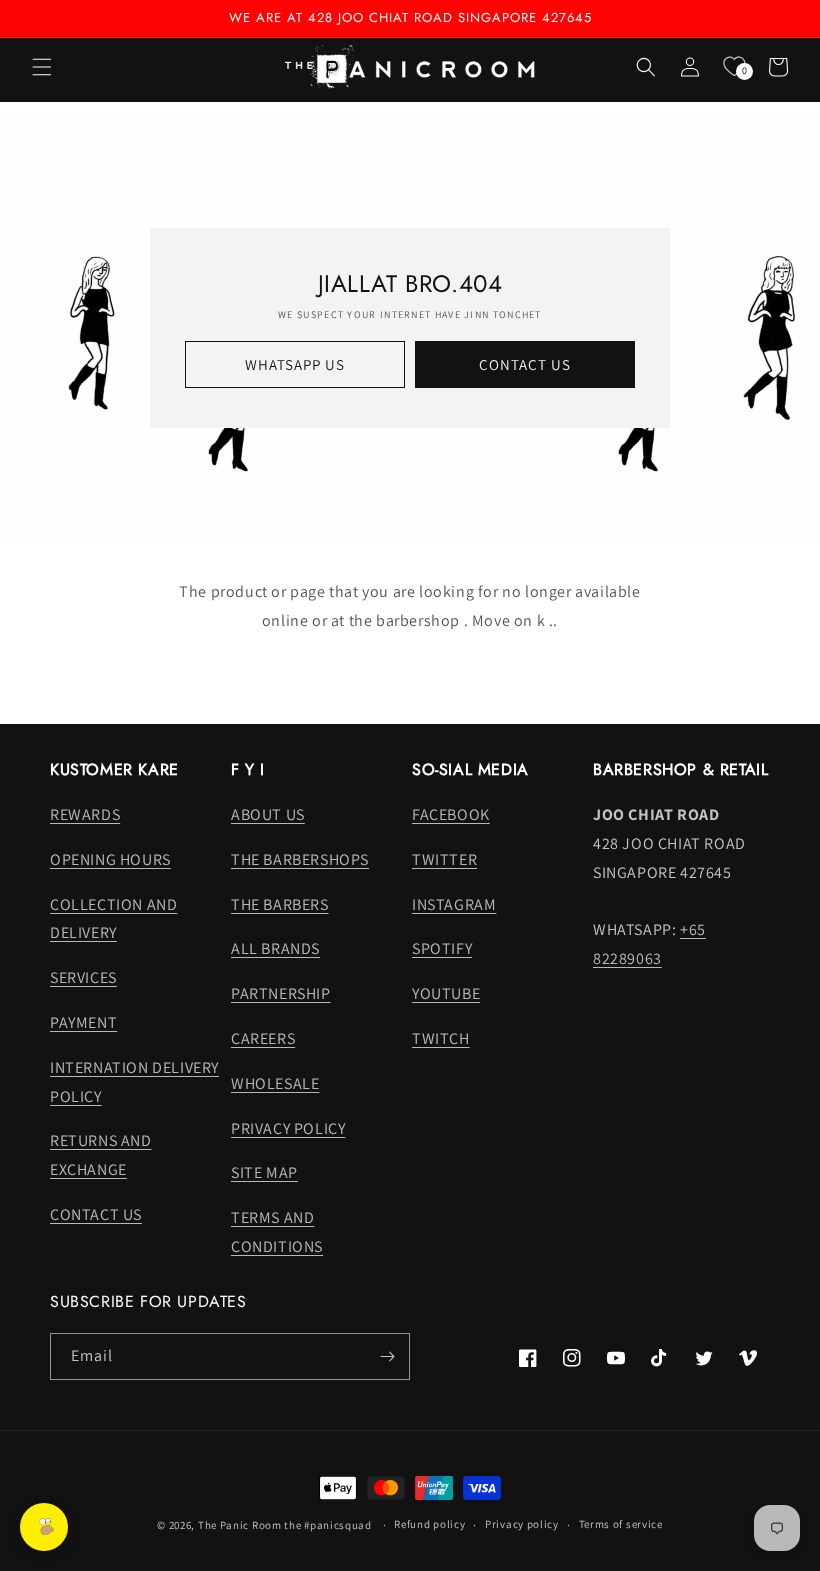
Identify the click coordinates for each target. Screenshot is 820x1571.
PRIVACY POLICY (288, 1128)
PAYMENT (83, 1022)
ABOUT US (268, 814)
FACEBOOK (451, 814)
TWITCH (441, 1038)
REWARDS (85, 814)
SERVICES (83, 977)
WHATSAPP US (295, 364)
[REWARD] (44, 1527)
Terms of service (621, 1524)
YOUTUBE (446, 993)
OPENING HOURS (110, 859)
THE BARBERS (280, 904)
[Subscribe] (387, 1356)
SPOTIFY (442, 948)
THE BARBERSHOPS (300, 859)
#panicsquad (338, 1525)
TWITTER (444, 859)
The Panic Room (240, 1525)
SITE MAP (264, 1172)
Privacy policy (522, 1524)
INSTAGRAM (454, 904)
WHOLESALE (275, 1083)
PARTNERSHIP (281, 993)
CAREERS (263, 1038)
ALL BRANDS (275, 948)
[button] (42, 67)
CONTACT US (525, 364)
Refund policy (429, 1524)
